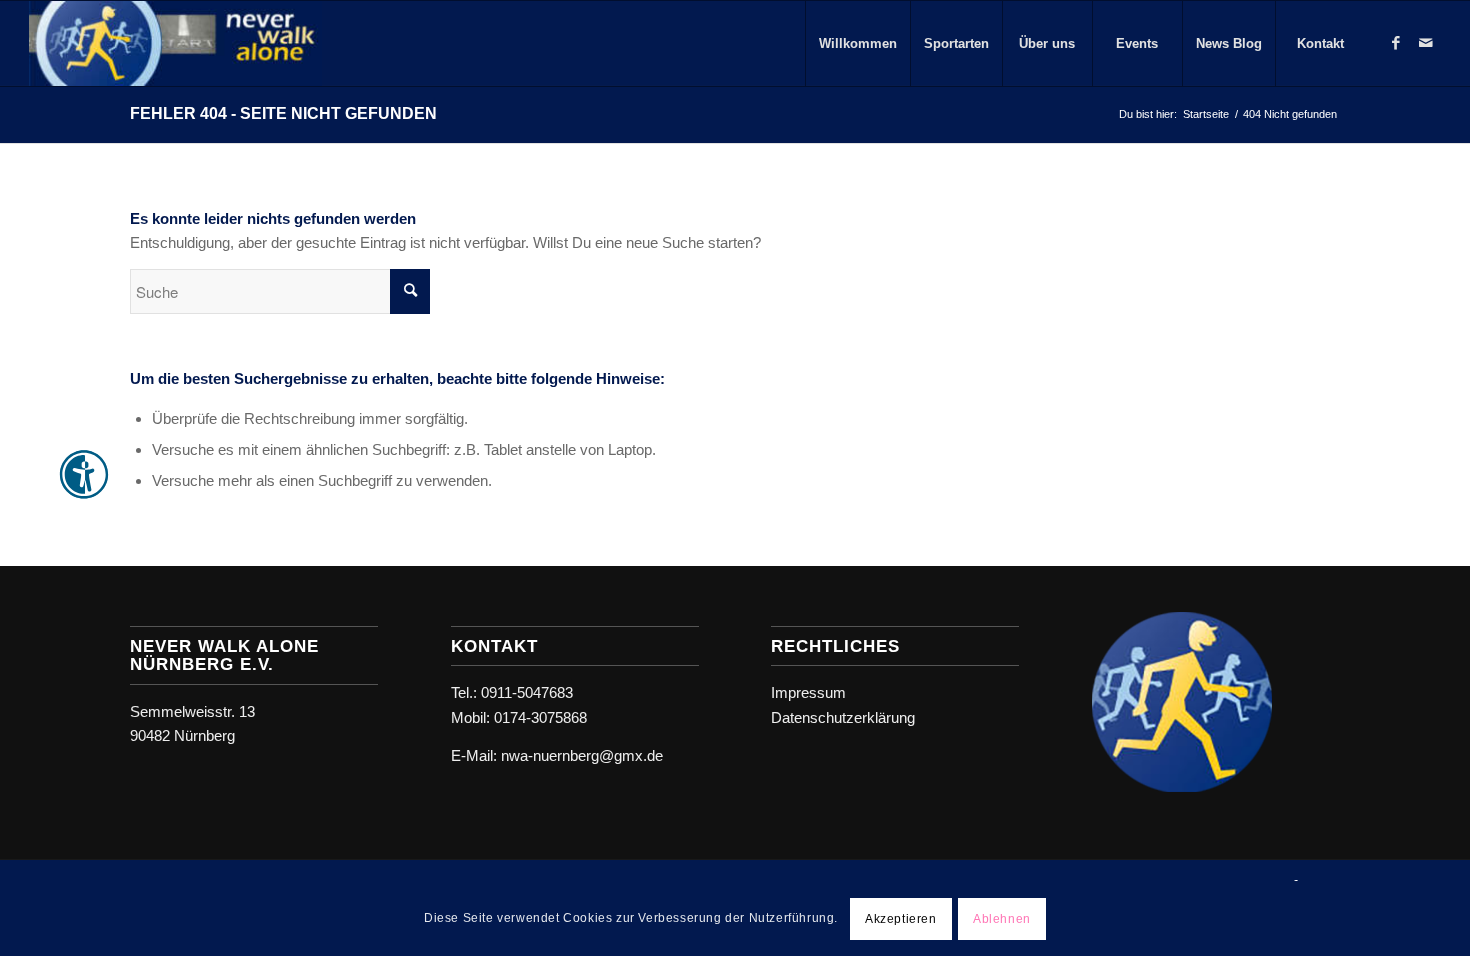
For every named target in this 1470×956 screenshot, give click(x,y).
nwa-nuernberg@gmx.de (582, 755)
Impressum (808, 692)
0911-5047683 (527, 692)
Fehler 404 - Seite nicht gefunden (283, 113)
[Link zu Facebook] (1396, 43)
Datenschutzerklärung (843, 717)
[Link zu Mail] (1426, 43)
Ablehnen (1002, 918)
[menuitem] (857, 43)
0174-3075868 (540, 717)
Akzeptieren (901, 918)
